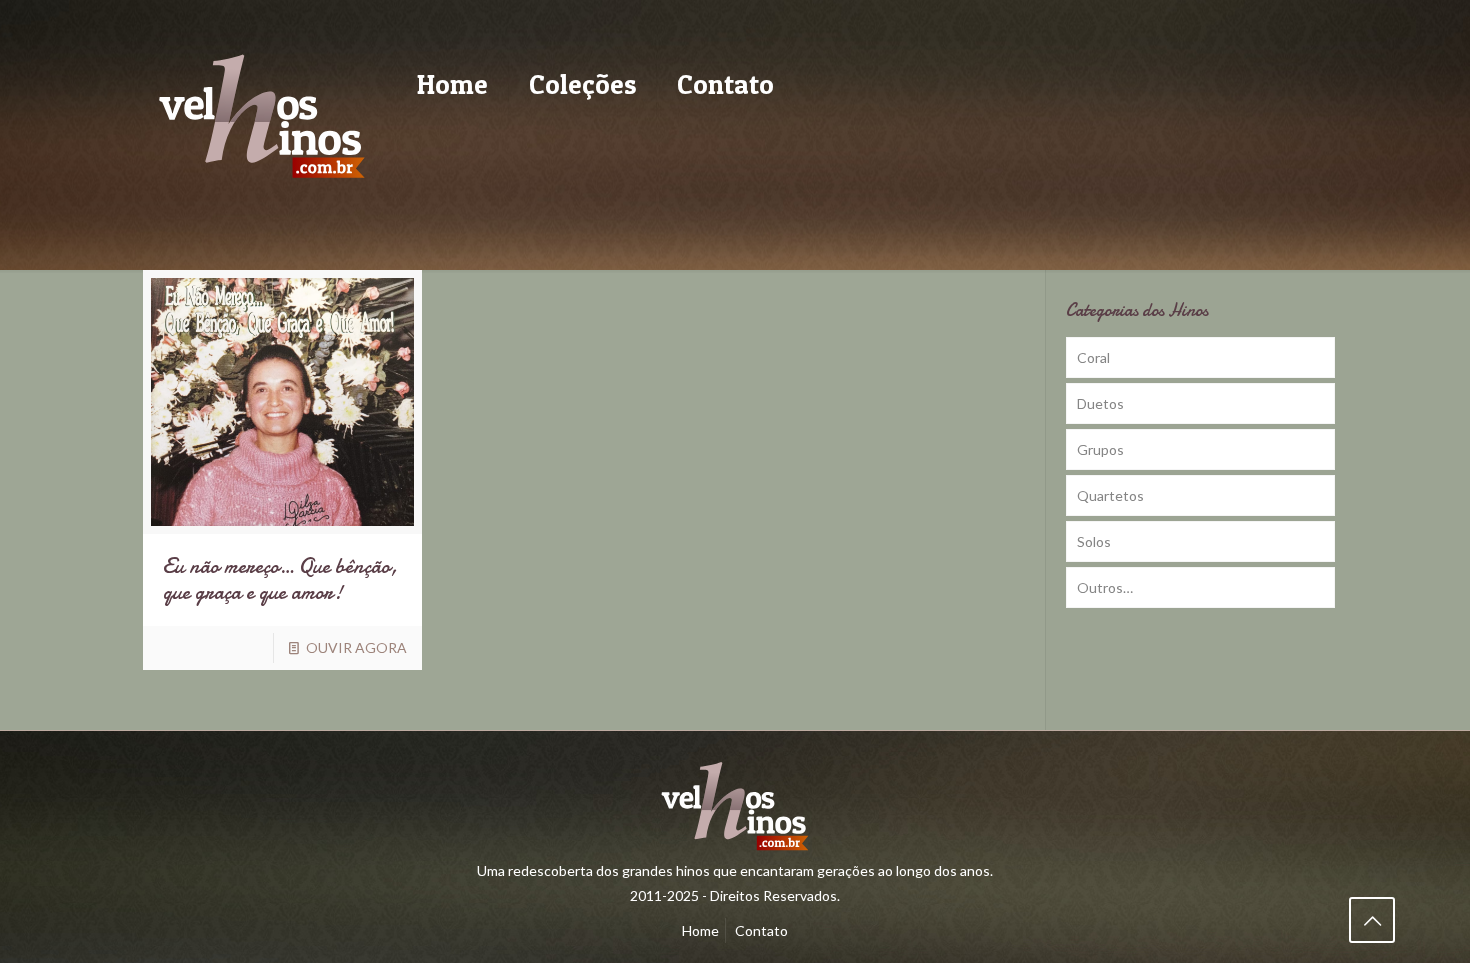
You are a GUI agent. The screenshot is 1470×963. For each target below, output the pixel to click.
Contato (761, 930)
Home (700, 930)
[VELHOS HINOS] (262, 115)
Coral (1093, 357)
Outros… (1105, 587)
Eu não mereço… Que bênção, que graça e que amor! (280, 579)
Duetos (1100, 403)
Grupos (1100, 449)
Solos (1094, 541)
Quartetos (1110, 495)
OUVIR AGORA (356, 647)
